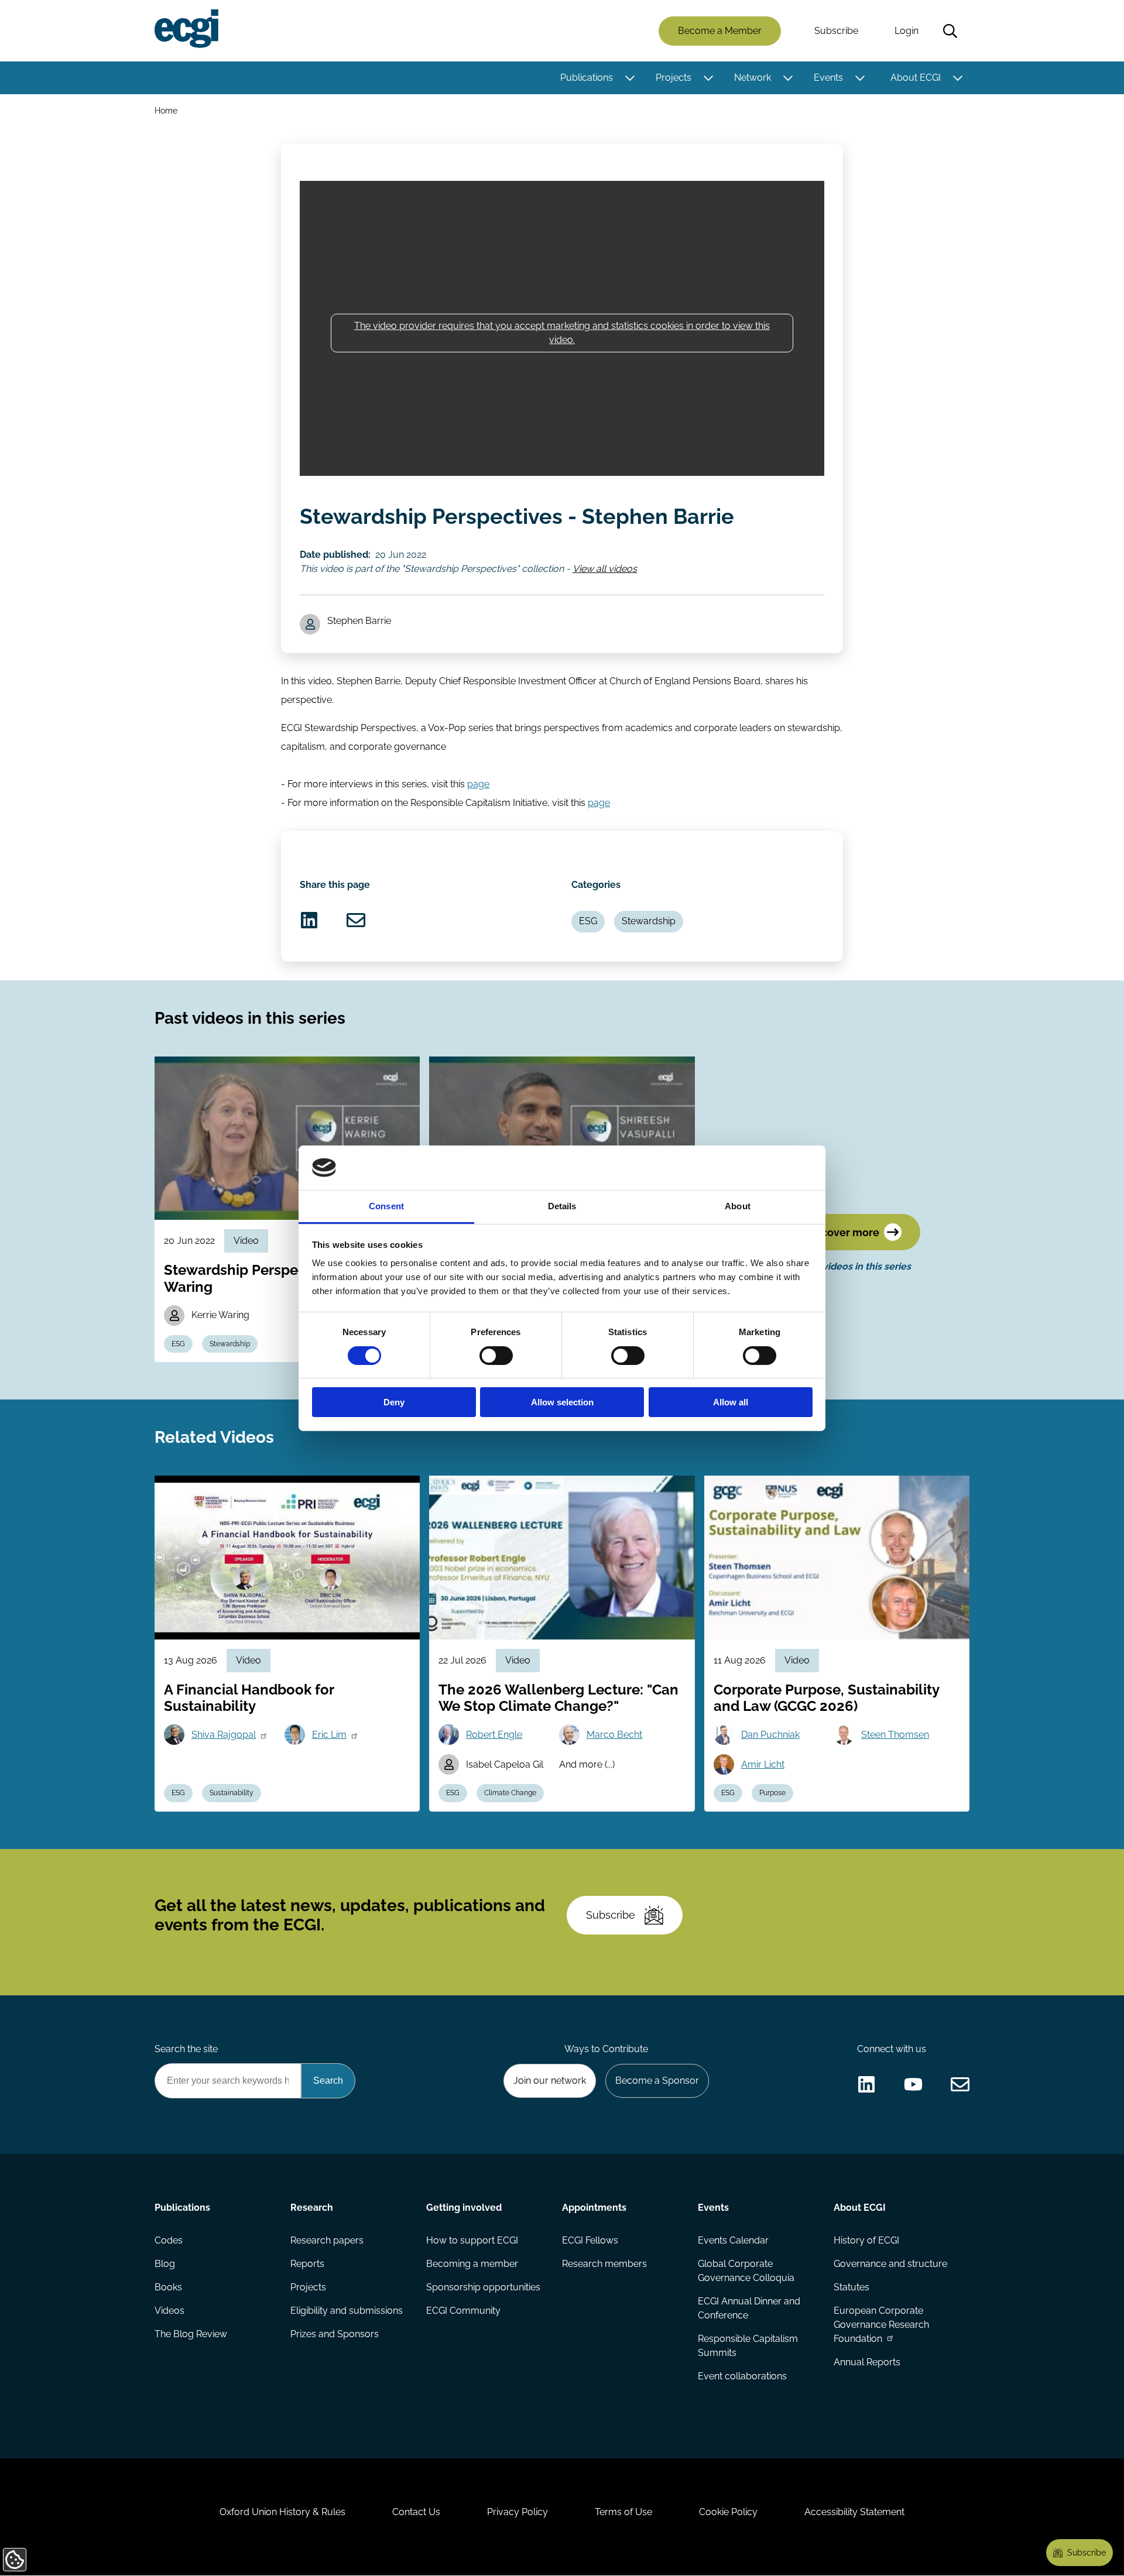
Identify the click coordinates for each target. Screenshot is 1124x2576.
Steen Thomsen (895, 1735)
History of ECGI (866, 2240)
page (478, 784)
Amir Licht (763, 1764)
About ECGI (916, 78)
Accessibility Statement (854, 2512)
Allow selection (562, 1402)
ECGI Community (463, 2311)
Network (753, 78)
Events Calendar (733, 2240)
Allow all (731, 1402)
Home (166, 110)
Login (907, 31)
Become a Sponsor (657, 2081)
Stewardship (649, 921)
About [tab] (738, 1206)
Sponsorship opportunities (483, 2287)
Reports (307, 2264)
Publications (587, 78)
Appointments (594, 2208)
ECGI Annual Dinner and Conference (749, 2308)
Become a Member (720, 31)
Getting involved (464, 2208)
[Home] (186, 29)
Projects (674, 78)
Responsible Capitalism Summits (748, 2346)
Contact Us (416, 2512)
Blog (165, 2264)
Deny (394, 1402)
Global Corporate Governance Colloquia (746, 2271)
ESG (588, 921)
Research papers (327, 2240)
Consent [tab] (386, 1206)
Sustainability (232, 1793)
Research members (604, 2264)
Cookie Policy (728, 2512)
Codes (169, 2240)
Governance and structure (890, 2264)
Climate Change (510, 1793)
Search (950, 31)
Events (828, 78)
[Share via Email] (356, 920)
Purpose (772, 1793)
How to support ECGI (472, 2240)
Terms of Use (623, 2512)
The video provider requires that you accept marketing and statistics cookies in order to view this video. (562, 333)
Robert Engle (494, 1735)
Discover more (842, 1232)
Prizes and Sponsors (335, 2334)
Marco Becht (614, 1735)
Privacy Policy (518, 2512)
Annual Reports (867, 2362)
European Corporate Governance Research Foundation (881, 2325)
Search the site (186, 2049)
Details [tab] (562, 1206)
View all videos (605, 569)
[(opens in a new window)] (309, 920)
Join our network (550, 2081)
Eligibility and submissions (347, 2311)
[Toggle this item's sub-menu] (630, 78)
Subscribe (836, 31)
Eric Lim (329, 1735)
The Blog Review (191, 2334)
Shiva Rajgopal (224, 1735)
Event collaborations (742, 2376)
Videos (169, 2311)
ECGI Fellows (590, 2240)
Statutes (851, 2287)
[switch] (496, 1356)
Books (168, 2287)
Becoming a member (472, 2264)
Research (312, 2208)
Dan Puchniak (770, 1735)
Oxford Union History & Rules (282, 2512)
